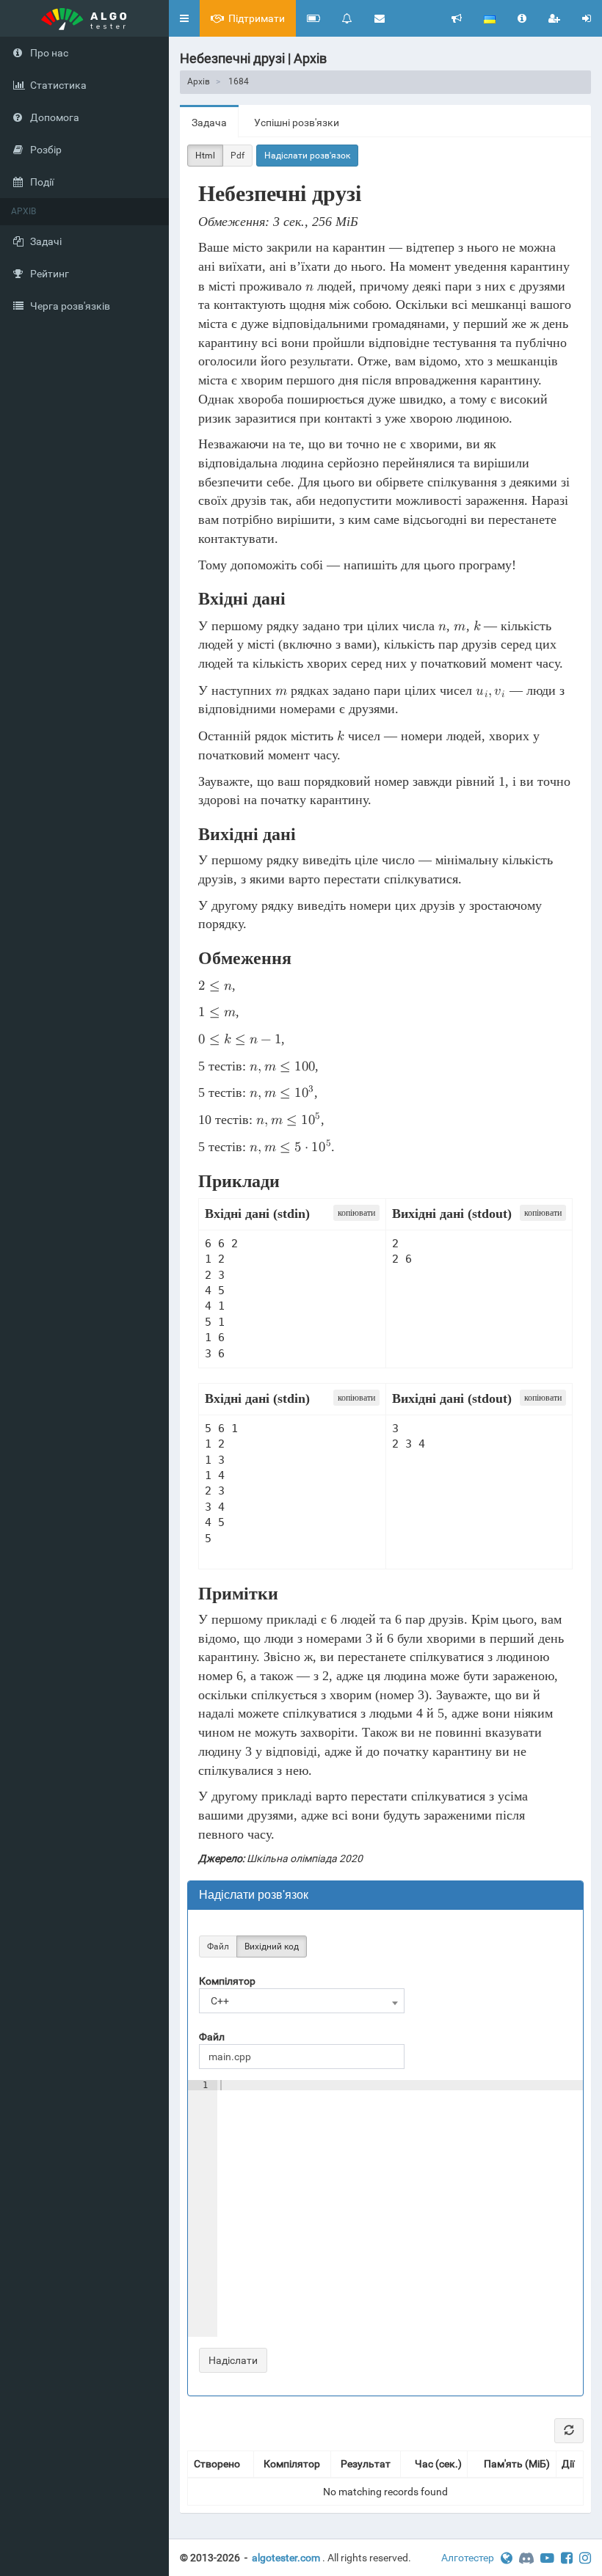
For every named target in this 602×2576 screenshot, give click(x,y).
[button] (184, 18)
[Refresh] (569, 2431)
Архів (199, 81)
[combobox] (302, 2001)
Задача (209, 123)
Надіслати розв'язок (307, 156)
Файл (218, 1946)
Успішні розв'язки (297, 123)
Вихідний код (272, 1946)
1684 (239, 81)
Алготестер (468, 2558)
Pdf (237, 156)
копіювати (356, 1213)
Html (205, 156)
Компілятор (227, 1981)
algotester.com (286, 2558)
